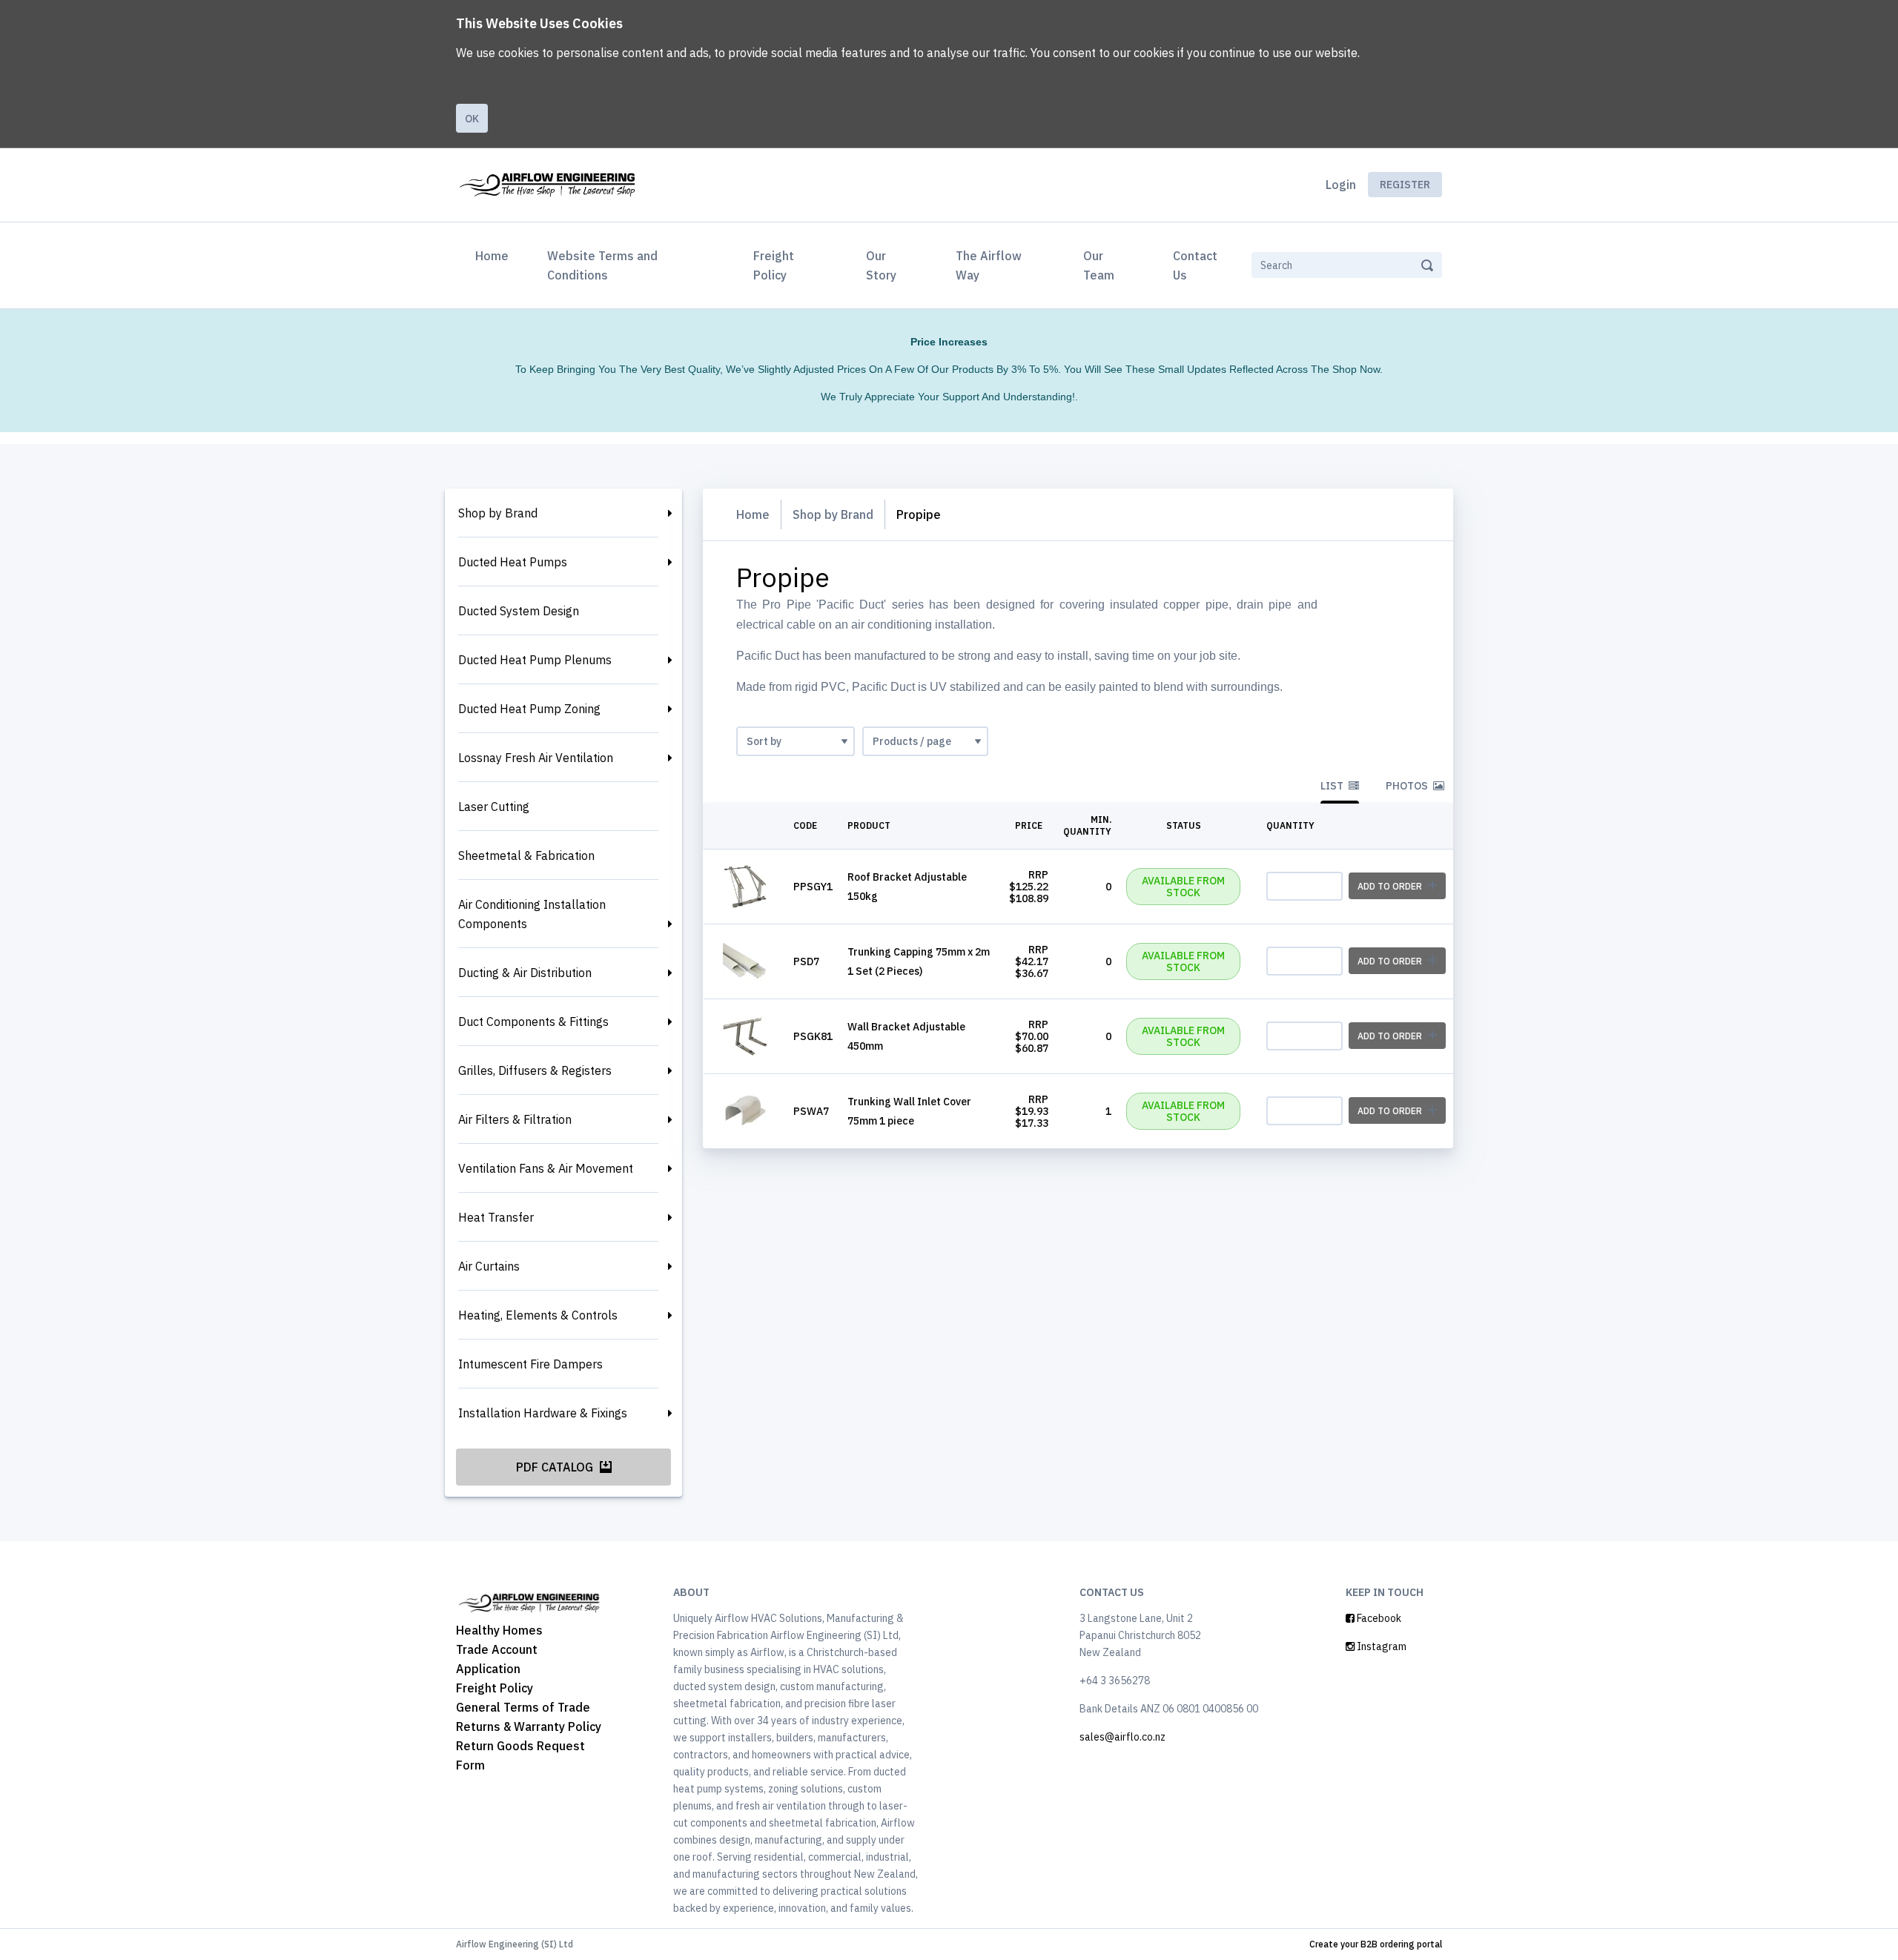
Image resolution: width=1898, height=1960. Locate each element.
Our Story (881, 265)
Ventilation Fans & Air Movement (546, 1168)
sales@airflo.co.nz (1122, 1737)
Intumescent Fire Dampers (530, 1364)
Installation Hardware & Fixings (543, 1413)
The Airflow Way (989, 265)
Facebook (1378, 1618)
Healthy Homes (499, 1630)
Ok (472, 119)
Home (495, 255)
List (1333, 786)
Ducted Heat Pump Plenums (535, 660)
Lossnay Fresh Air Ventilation (536, 758)
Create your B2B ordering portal (1376, 1944)
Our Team (1099, 265)
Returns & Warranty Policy (529, 1726)
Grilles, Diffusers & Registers (535, 1070)
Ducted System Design (519, 611)
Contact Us (1195, 265)
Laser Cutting (494, 807)
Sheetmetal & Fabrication (526, 855)
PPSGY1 (813, 887)
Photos (1408, 786)
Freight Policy (774, 265)
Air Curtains (489, 1266)
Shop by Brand (498, 513)
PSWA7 (811, 1111)
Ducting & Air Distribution (525, 973)
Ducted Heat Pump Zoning (529, 709)
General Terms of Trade (523, 1707)
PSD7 (806, 961)
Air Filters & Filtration (515, 1119)
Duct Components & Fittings (533, 1022)
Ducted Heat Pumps (513, 562)
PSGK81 (813, 1036)
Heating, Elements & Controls (538, 1315)
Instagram (1380, 1646)
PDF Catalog (556, 1467)
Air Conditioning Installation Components (532, 914)
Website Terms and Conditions (602, 265)
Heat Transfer (496, 1217)
